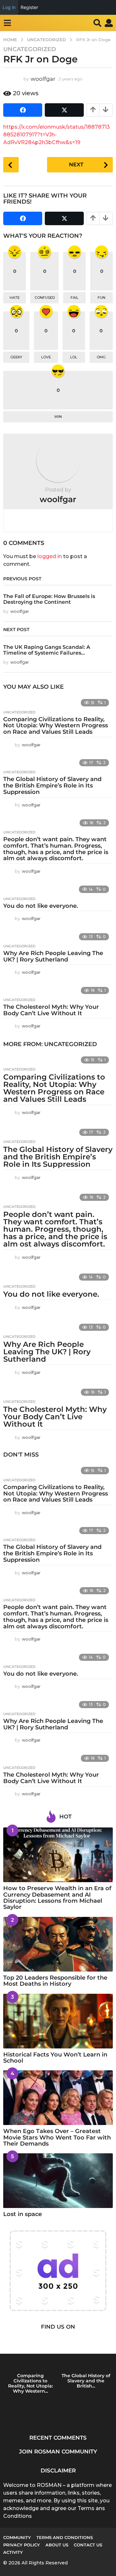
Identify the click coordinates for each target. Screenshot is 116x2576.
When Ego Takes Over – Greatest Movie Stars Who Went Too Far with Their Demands (57, 2137)
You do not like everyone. (41, 906)
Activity (13, 2552)
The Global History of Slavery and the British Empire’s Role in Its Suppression (52, 786)
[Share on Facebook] (23, 110)
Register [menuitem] (29, 7)
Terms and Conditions (65, 2537)
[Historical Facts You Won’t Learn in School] (58, 2021)
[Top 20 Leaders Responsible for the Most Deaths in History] (58, 1944)
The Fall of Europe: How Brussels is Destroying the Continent (49, 599)
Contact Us (88, 2545)
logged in (50, 556)
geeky (16, 357)
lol (74, 357)
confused (45, 298)
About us (57, 2545)
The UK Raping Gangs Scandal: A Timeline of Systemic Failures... (47, 650)
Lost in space (23, 2214)
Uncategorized (30, 49)
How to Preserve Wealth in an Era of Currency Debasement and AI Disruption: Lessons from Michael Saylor (57, 1898)
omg (101, 357)
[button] (7, 23)
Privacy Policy (22, 2545)
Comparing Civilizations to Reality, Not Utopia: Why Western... (30, 2383)
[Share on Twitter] (64, 110)
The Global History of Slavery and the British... (86, 2381)
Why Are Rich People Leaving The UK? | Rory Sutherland (53, 956)
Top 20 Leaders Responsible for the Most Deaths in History (55, 1981)
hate (15, 298)
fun (101, 298)
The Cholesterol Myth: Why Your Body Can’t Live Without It (51, 1010)
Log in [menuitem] (9, 7)
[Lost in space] (58, 2181)
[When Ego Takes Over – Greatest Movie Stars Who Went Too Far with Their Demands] (58, 2098)
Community (17, 2537)
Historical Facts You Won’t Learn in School (55, 2058)
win (58, 417)
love (46, 357)
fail (74, 298)
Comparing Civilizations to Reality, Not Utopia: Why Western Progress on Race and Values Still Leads (56, 726)
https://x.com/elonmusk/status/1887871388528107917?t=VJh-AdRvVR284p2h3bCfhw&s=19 (57, 135)
